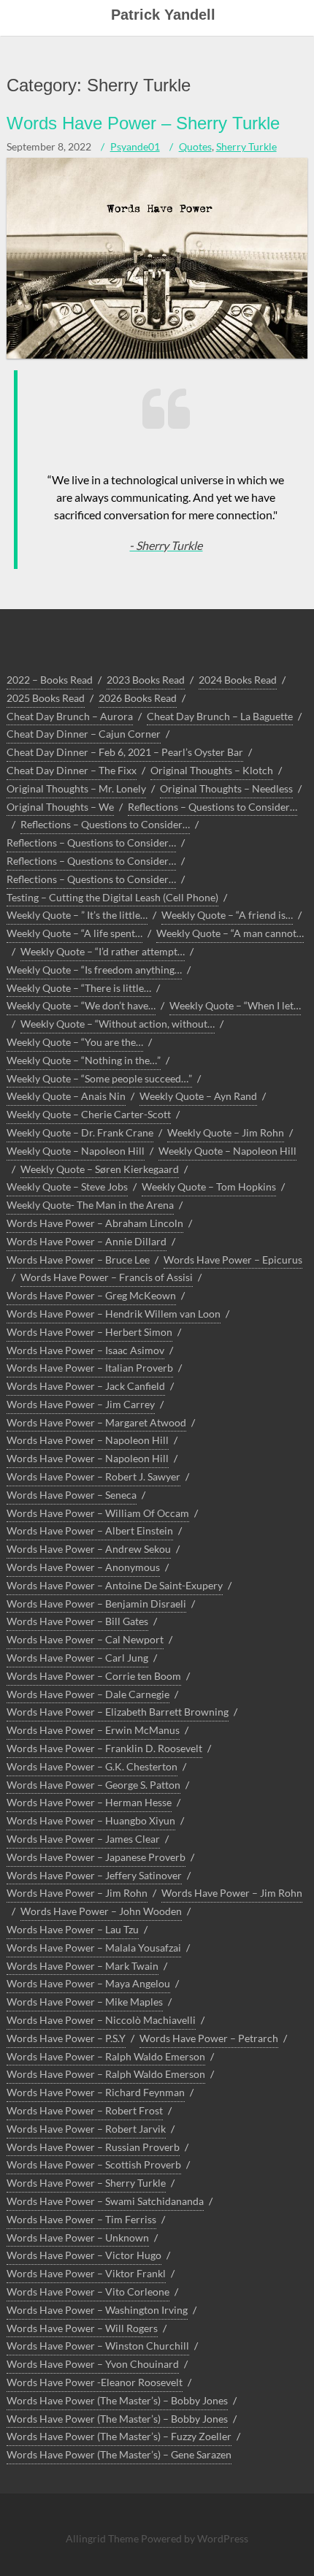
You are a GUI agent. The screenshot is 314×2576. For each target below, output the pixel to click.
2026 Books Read (138, 698)
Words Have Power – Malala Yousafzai (94, 1948)
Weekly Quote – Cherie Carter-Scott (89, 1114)
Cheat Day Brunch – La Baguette (220, 716)
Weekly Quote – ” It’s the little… (77, 915)
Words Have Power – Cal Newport (85, 1639)
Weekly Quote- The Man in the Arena (90, 1205)
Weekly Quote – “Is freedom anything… (94, 970)
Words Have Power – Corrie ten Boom (94, 1676)
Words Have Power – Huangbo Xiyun (91, 1820)
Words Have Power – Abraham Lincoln (95, 1223)
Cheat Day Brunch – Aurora (70, 716)
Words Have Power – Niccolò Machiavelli (101, 2020)
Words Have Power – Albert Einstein (90, 1530)
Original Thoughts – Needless (226, 788)
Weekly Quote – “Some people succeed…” (99, 1078)
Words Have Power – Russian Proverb (93, 2147)
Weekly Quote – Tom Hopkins (209, 1186)
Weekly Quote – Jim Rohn (226, 1132)
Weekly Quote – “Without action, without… (118, 1024)
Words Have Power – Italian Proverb (90, 1368)
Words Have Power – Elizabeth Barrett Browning (118, 1712)
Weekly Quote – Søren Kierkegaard (100, 1169)
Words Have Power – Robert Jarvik (86, 2129)
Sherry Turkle (246, 146)
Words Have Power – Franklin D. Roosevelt (104, 1748)
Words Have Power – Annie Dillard (87, 1241)
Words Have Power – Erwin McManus (93, 1730)
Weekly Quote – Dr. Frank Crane (80, 1132)
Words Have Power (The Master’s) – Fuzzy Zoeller (119, 2436)
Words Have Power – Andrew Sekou (89, 1549)
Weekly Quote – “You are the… (75, 1042)
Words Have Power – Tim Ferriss (81, 2219)
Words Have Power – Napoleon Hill (88, 1440)
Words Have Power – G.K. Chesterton (92, 1766)
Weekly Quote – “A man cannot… (230, 933)
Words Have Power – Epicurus (233, 1260)
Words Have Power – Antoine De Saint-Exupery (115, 1585)
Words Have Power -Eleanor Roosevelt (95, 2382)
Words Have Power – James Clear (83, 1839)
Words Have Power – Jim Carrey (81, 1404)
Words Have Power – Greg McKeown (91, 1295)
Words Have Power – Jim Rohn (77, 1893)
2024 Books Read (238, 680)
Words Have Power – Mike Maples (85, 2002)
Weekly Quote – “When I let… (235, 1005)
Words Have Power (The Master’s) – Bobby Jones (117, 2400)
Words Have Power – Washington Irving (97, 2310)
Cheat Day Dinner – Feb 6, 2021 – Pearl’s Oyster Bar (125, 752)
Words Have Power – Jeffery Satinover (94, 1875)
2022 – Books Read (50, 680)
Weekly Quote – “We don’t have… (81, 1005)
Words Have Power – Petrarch (209, 2038)
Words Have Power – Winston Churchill (98, 2346)
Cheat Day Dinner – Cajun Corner (84, 734)
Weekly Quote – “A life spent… (74, 933)
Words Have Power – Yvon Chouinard (93, 2364)
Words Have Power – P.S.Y (66, 2038)
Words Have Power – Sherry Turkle (143, 123)
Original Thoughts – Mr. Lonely (76, 788)
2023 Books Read (146, 680)
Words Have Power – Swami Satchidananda (105, 2201)
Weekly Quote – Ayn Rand (198, 1096)
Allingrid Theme (103, 2538)
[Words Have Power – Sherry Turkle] (157, 355)
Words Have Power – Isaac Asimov (85, 1350)
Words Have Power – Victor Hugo (84, 2255)
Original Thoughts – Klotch (212, 770)
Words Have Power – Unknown (78, 2237)
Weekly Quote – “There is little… (79, 988)
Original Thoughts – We (60, 807)
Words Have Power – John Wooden (101, 1911)
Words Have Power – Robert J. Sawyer (93, 1476)
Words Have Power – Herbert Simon (89, 1332)
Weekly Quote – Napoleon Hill (76, 1151)
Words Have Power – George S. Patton (93, 1785)
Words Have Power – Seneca (72, 1495)
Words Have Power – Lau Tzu (73, 1929)
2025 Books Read (46, 698)
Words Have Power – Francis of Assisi (107, 1277)
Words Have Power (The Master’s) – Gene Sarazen (119, 2454)
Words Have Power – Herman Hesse (89, 1802)
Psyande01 (135, 146)
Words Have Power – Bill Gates (77, 1621)
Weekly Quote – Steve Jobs (67, 1186)
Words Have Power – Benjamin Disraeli (96, 1604)
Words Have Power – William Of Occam (98, 1513)
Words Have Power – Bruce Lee (78, 1260)
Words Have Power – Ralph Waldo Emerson (106, 2056)
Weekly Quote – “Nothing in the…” (84, 1060)
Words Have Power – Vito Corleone (88, 2292)
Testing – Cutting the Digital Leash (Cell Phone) (112, 897)
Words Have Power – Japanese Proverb (96, 1857)
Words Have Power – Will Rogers (82, 2328)
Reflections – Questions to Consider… (212, 807)
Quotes (195, 146)
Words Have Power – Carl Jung (77, 1658)
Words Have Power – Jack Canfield (86, 1386)
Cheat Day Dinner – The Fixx (72, 770)
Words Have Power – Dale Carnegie (88, 1694)
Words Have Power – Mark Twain (83, 1966)
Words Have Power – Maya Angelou (88, 1983)
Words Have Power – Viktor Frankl (86, 2273)
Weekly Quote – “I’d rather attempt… (103, 951)
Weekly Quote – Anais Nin (66, 1096)
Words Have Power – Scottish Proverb (94, 2164)
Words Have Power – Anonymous (83, 1567)
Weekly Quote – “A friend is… (227, 915)
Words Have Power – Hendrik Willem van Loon (114, 1314)
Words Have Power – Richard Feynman (96, 2092)
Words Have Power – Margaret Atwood (96, 1422)
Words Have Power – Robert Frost (85, 2110)
